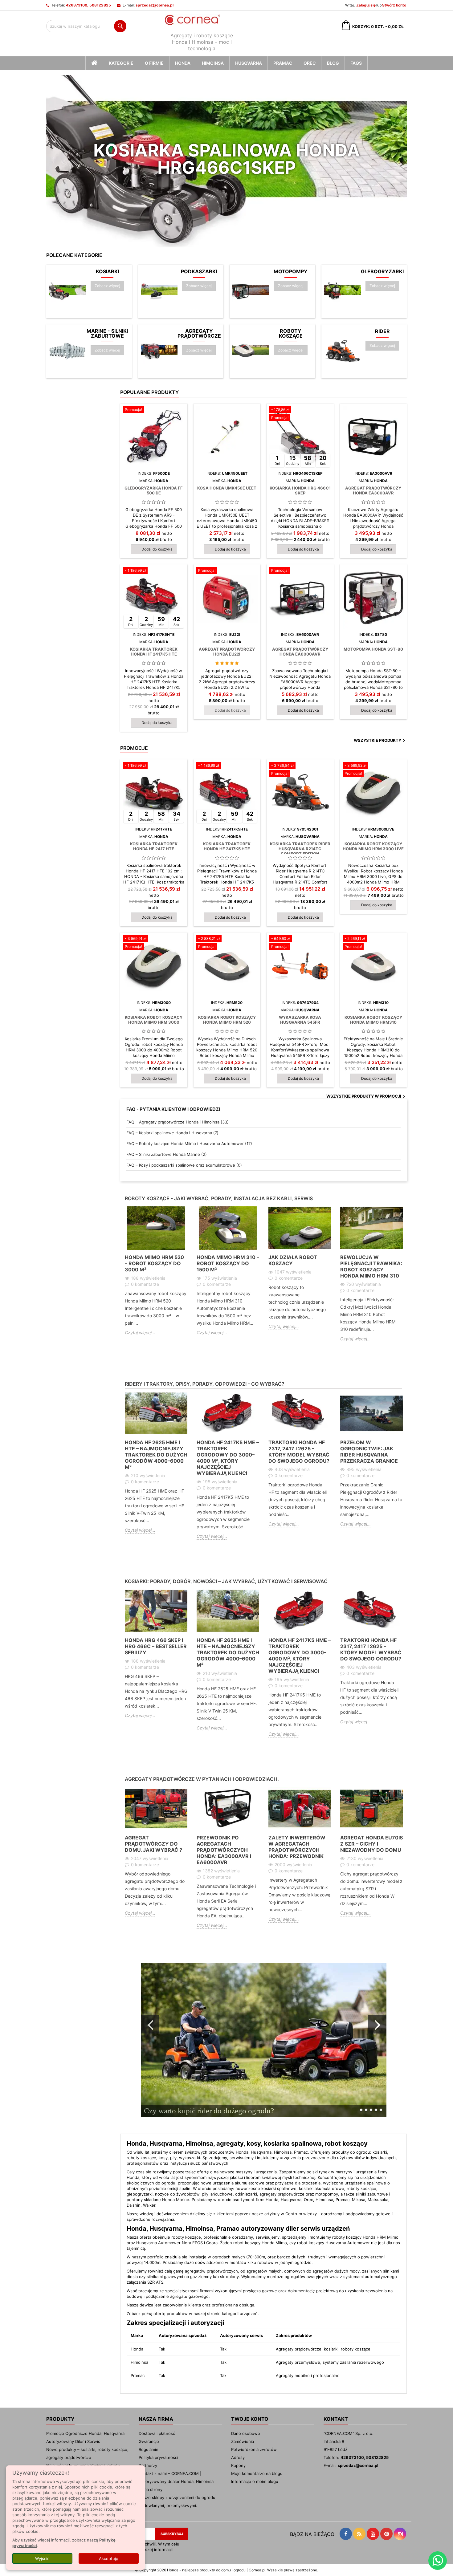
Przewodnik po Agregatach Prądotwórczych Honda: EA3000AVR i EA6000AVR (224, 1850)
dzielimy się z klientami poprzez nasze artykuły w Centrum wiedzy (253, 2214)
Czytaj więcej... (140, 1333)
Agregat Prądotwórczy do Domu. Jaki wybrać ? (153, 1844)
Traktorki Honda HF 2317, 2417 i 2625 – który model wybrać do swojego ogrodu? (299, 1452)
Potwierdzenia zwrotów (254, 2449)
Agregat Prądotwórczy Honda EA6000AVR (300, 652)
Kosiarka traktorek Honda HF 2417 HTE (154, 846)
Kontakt (336, 2419)
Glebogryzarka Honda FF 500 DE (154, 490)
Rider (382, 331)
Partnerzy (148, 2465)
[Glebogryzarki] (343, 291)
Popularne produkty (149, 392)
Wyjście (42, 2558)
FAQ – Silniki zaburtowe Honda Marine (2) (167, 1154)
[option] (156, 1276)
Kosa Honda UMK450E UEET (227, 488)
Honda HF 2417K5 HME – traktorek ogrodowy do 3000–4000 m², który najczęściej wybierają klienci (228, 1458)
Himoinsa (213, 63)
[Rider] (343, 351)
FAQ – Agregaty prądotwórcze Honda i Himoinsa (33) (178, 1122)
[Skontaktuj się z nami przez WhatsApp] (438, 2561)
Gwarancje (149, 2441)
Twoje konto (250, 2419)
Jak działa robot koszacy (293, 1260)
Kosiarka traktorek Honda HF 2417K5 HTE (154, 652)
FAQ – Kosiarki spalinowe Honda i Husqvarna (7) (172, 1133)
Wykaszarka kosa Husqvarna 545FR (300, 1020)
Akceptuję (109, 2558)
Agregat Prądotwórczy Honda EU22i (227, 652)
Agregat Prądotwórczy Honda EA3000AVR (373, 490)
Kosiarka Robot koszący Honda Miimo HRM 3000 (154, 1020)
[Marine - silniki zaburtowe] (67, 351)
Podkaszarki (199, 271)
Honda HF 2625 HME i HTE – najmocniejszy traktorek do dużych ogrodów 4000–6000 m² (156, 1455)
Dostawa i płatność (157, 2433)
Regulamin (149, 2449)
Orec (310, 63)
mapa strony (151, 2489)
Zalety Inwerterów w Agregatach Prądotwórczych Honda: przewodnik (297, 1847)
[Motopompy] (251, 291)
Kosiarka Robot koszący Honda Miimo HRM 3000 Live (373, 846)
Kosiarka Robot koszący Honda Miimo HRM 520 (227, 1020)
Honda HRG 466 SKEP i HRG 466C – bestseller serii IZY (156, 1646)
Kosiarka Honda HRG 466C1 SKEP (300, 490)
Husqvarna (249, 63)
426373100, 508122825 (88, 5)
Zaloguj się (366, 5)
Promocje (134, 748)
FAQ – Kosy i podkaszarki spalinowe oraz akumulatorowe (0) (184, 1165)
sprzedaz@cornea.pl (155, 5)
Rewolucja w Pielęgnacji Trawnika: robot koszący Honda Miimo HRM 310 (371, 1266)
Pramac (283, 63)
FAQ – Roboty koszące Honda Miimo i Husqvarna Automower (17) (189, 1144)
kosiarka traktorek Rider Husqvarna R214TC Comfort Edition (300, 849)
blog (333, 63)
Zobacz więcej (109, 286)
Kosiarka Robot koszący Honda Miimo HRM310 (373, 1020)
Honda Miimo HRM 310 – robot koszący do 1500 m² (228, 1263)
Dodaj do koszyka (157, 549)
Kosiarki (107, 271)
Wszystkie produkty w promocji (367, 1096)
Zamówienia (243, 2441)
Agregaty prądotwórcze (199, 333)
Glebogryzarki (382, 271)
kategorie (121, 63)
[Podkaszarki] (159, 291)
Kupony (238, 2465)
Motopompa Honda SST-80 (373, 649)
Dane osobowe (246, 2433)
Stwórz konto (394, 5)
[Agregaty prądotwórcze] (159, 351)
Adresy (238, 2457)
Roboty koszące (291, 333)
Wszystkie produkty (380, 741)
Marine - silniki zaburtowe (107, 333)
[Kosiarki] (67, 291)
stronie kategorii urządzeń (232, 2314)
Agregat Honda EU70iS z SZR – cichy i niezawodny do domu (371, 1844)
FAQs (356, 63)
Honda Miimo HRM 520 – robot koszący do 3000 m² (154, 1263)
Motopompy (291, 271)
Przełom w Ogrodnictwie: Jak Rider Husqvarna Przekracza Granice (369, 1452)
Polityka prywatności (158, 2457)
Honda (183, 63)
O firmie (154, 63)
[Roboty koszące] (251, 351)
